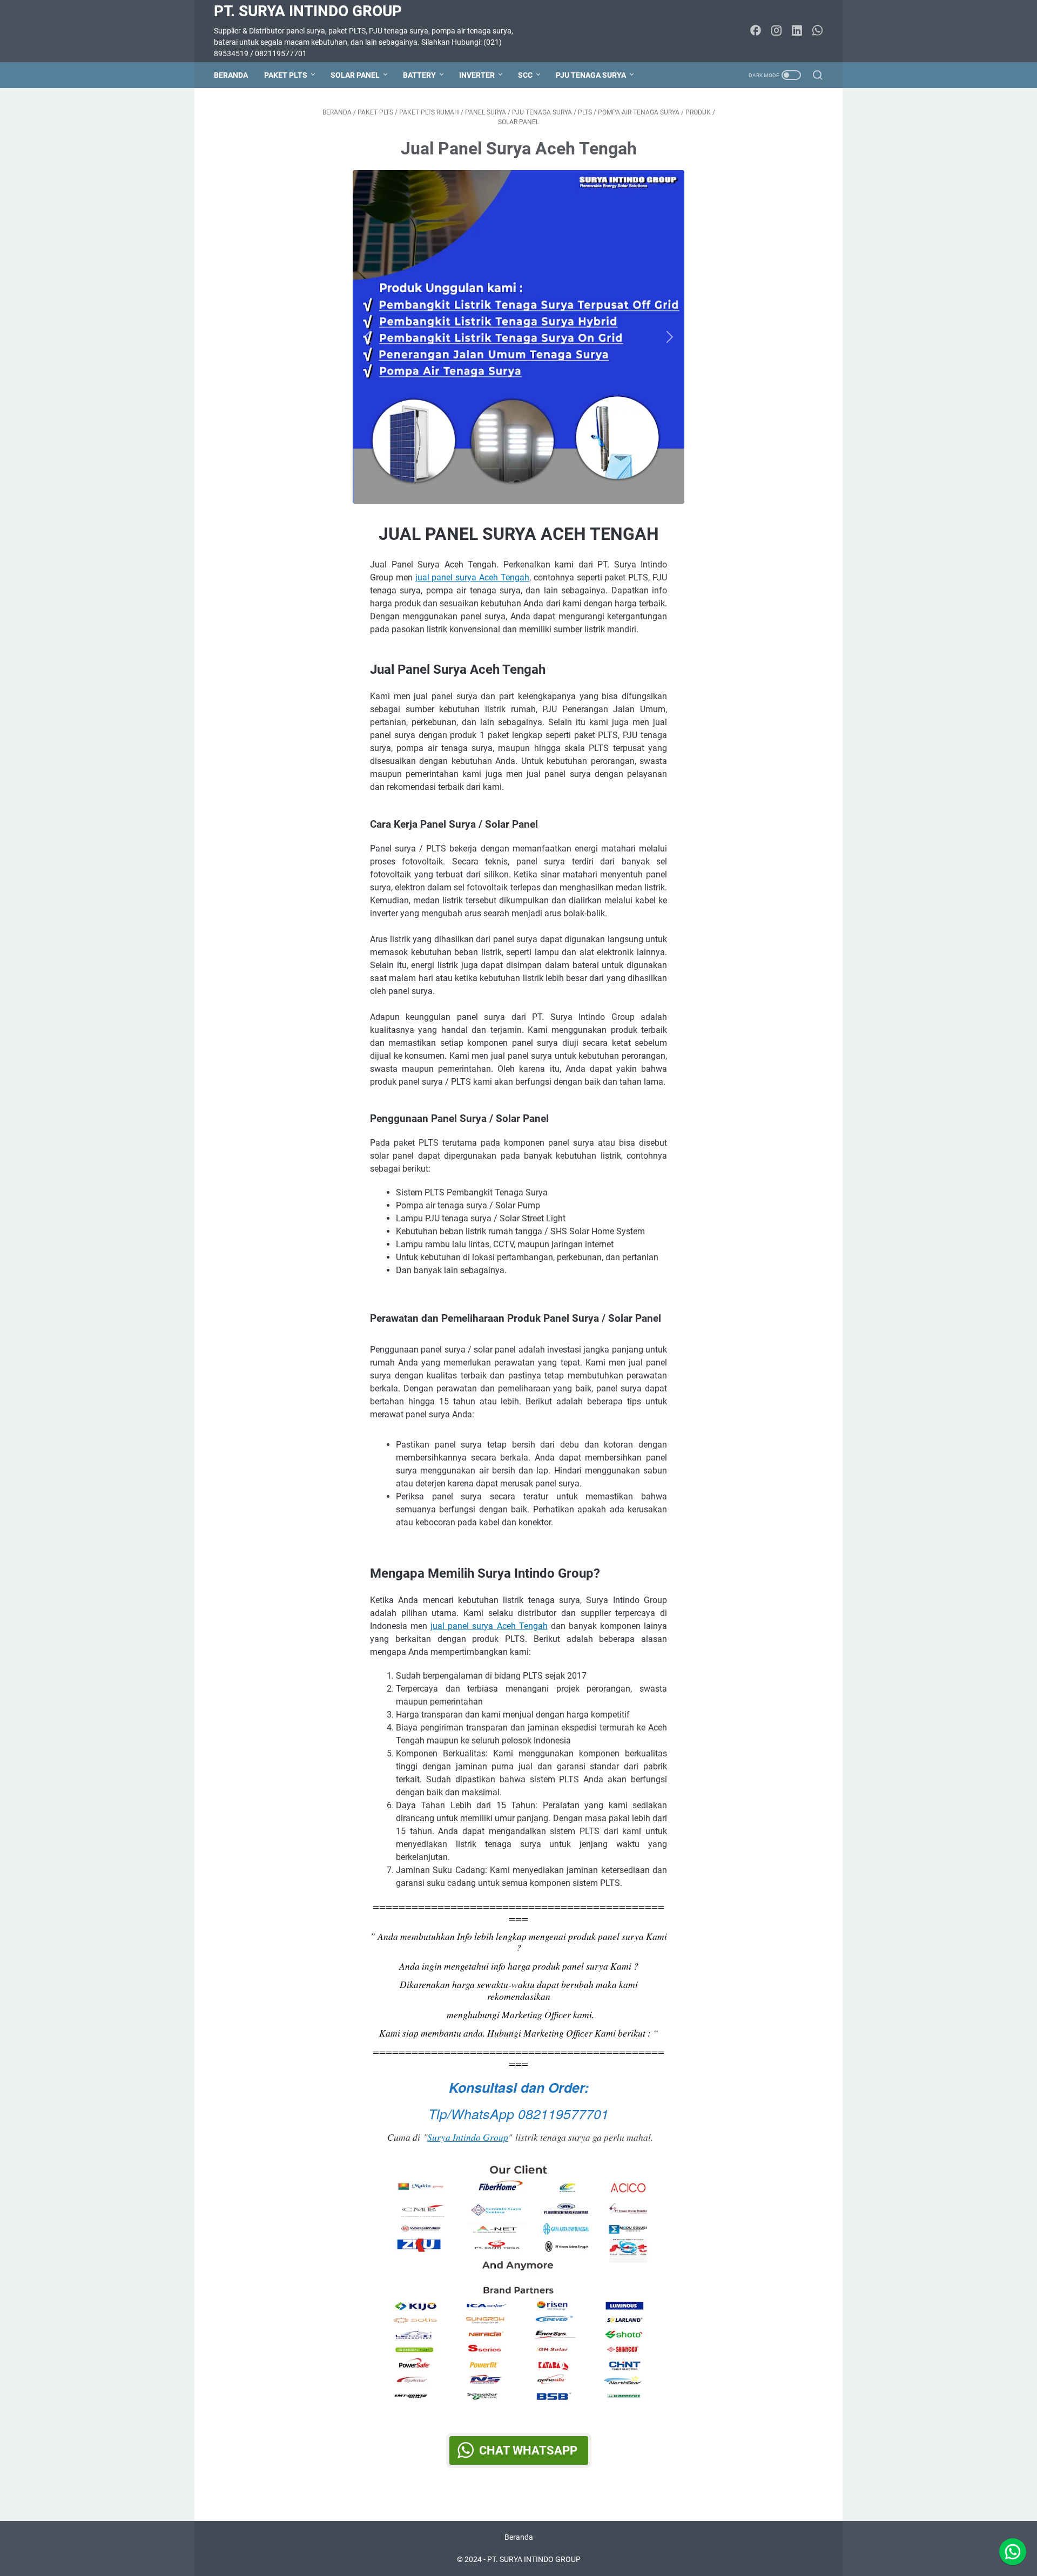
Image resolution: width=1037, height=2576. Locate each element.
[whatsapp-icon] (817, 31)
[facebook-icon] (756, 31)
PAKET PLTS (286, 75)
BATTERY (419, 75)
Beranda (231, 75)
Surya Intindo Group (468, 2137)
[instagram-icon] (776, 31)
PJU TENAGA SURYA (591, 75)
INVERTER (477, 75)
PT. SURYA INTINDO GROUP (308, 11)
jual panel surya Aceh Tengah (472, 577)
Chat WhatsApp (528, 2450)
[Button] (370, 337)
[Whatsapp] (1013, 2552)
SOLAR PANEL (355, 75)
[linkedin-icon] (797, 31)
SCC (525, 75)
